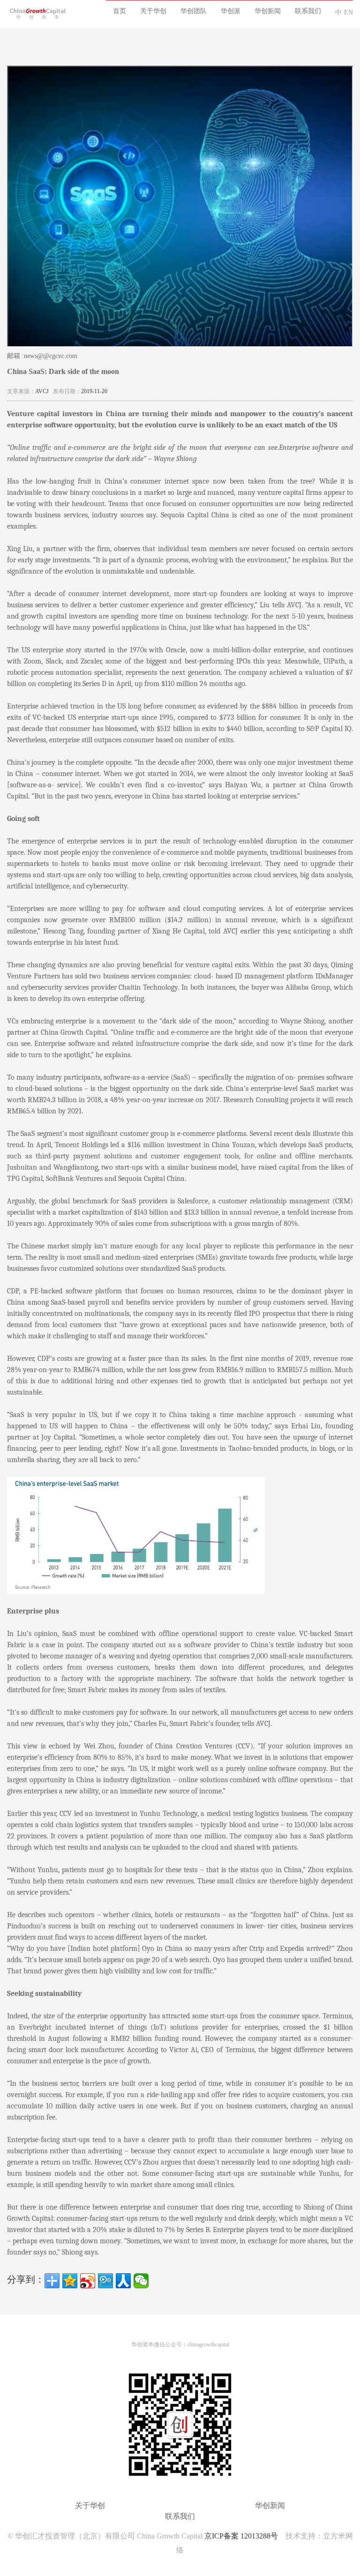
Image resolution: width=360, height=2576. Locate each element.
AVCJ (42, 391)
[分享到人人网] (123, 2281)
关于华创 (153, 11)
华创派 (231, 11)
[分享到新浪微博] (88, 2281)
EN (349, 12)
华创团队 (194, 11)
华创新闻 (268, 11)
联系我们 (308, 11)
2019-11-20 (94, 391)
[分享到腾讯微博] (105, 2281)
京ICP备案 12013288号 (241, 2536)
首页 (120, 11)
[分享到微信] (141, 2281)
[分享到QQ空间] (70, 2281)
